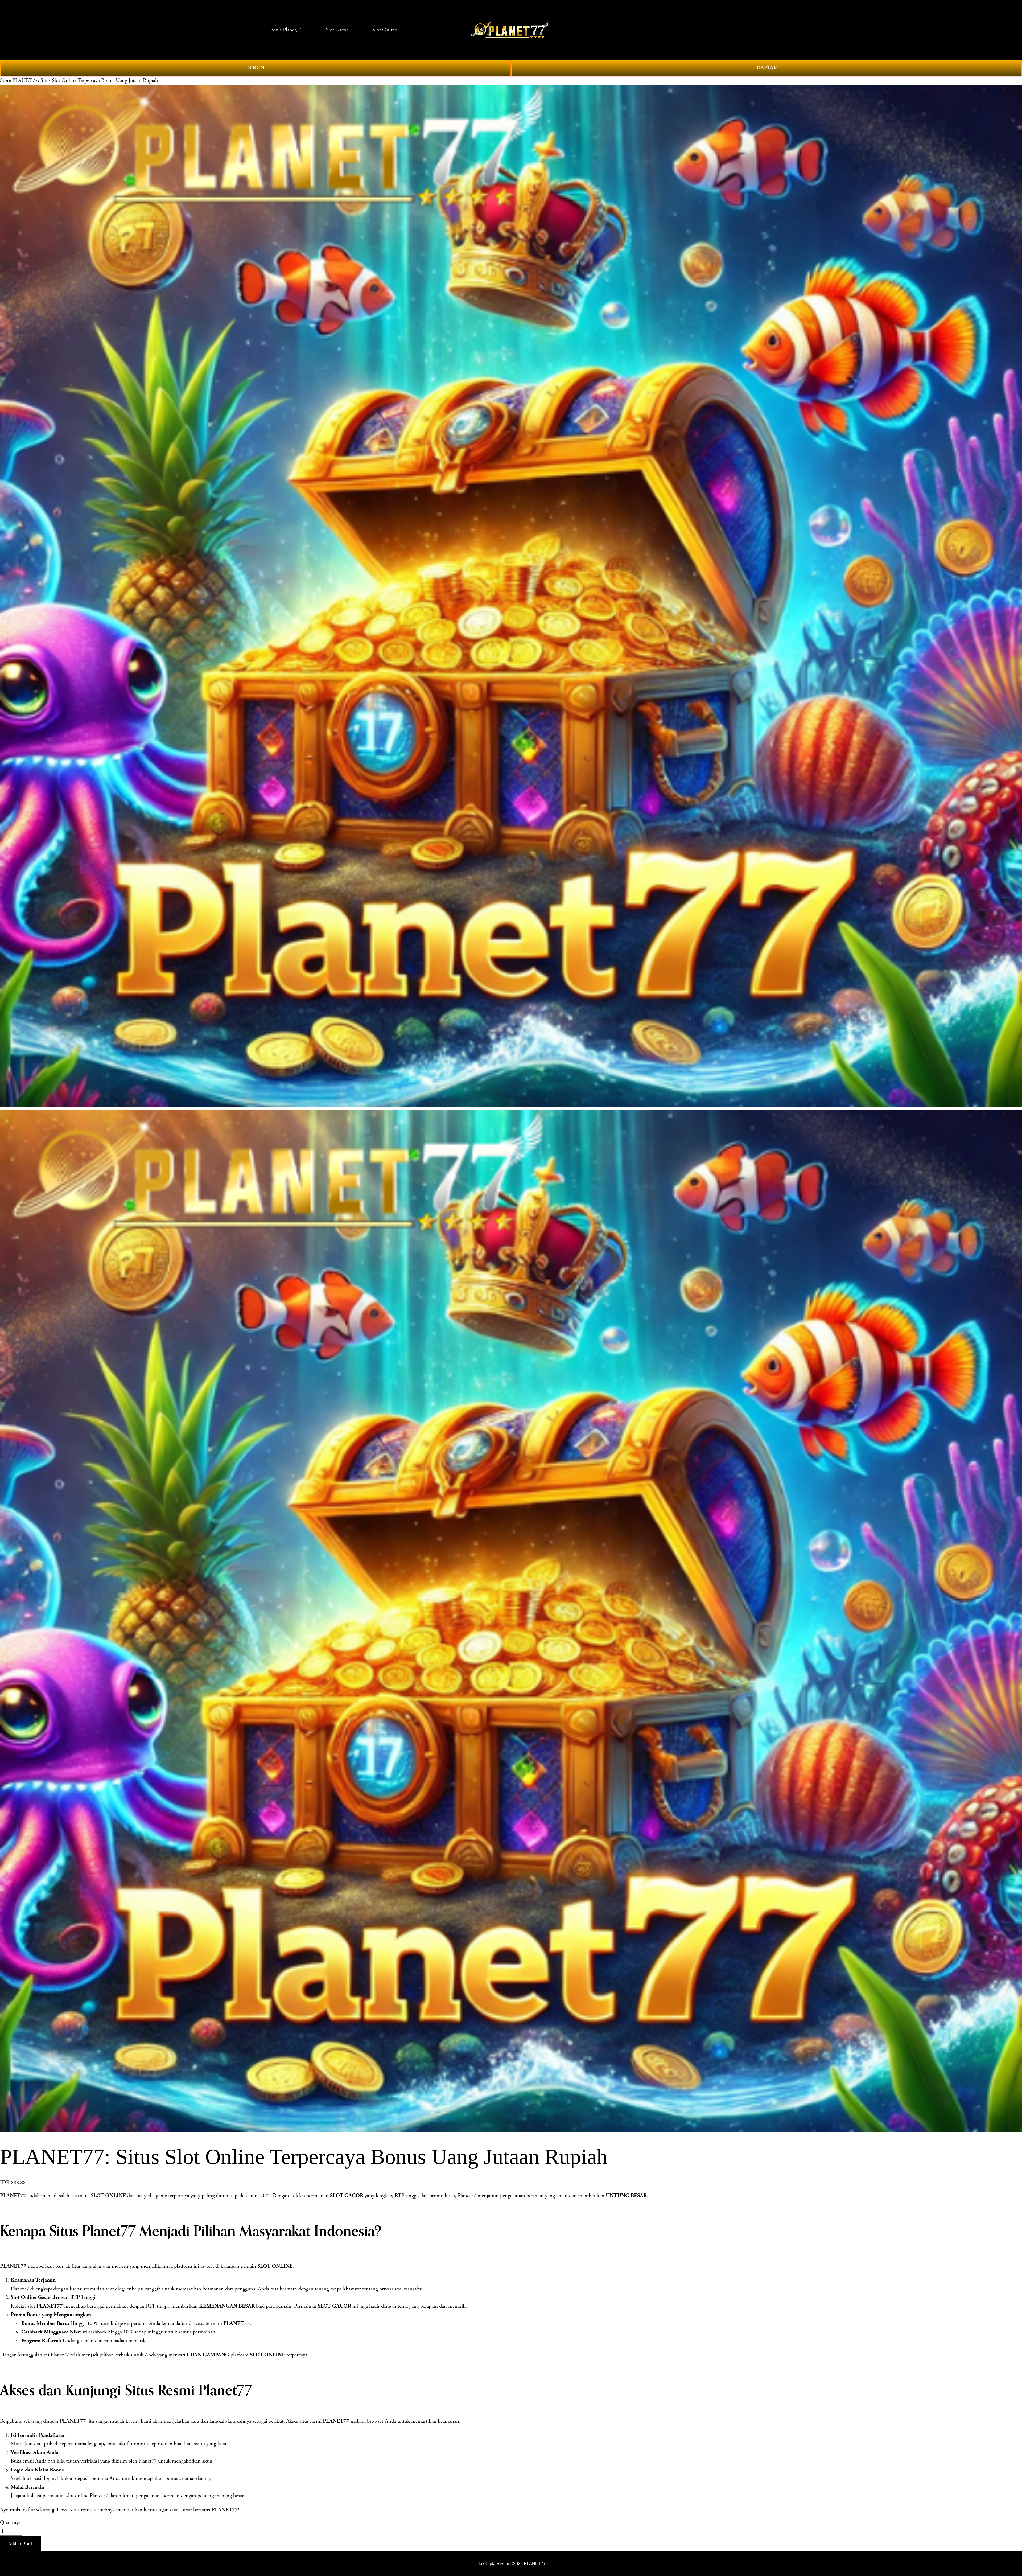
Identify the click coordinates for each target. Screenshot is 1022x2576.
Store (5, 80)
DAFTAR (767, 68)
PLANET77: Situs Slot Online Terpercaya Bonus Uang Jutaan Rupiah (85, 80)
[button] (20, 2543)
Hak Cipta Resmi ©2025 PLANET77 (511, 2563)
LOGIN (256, 68)
